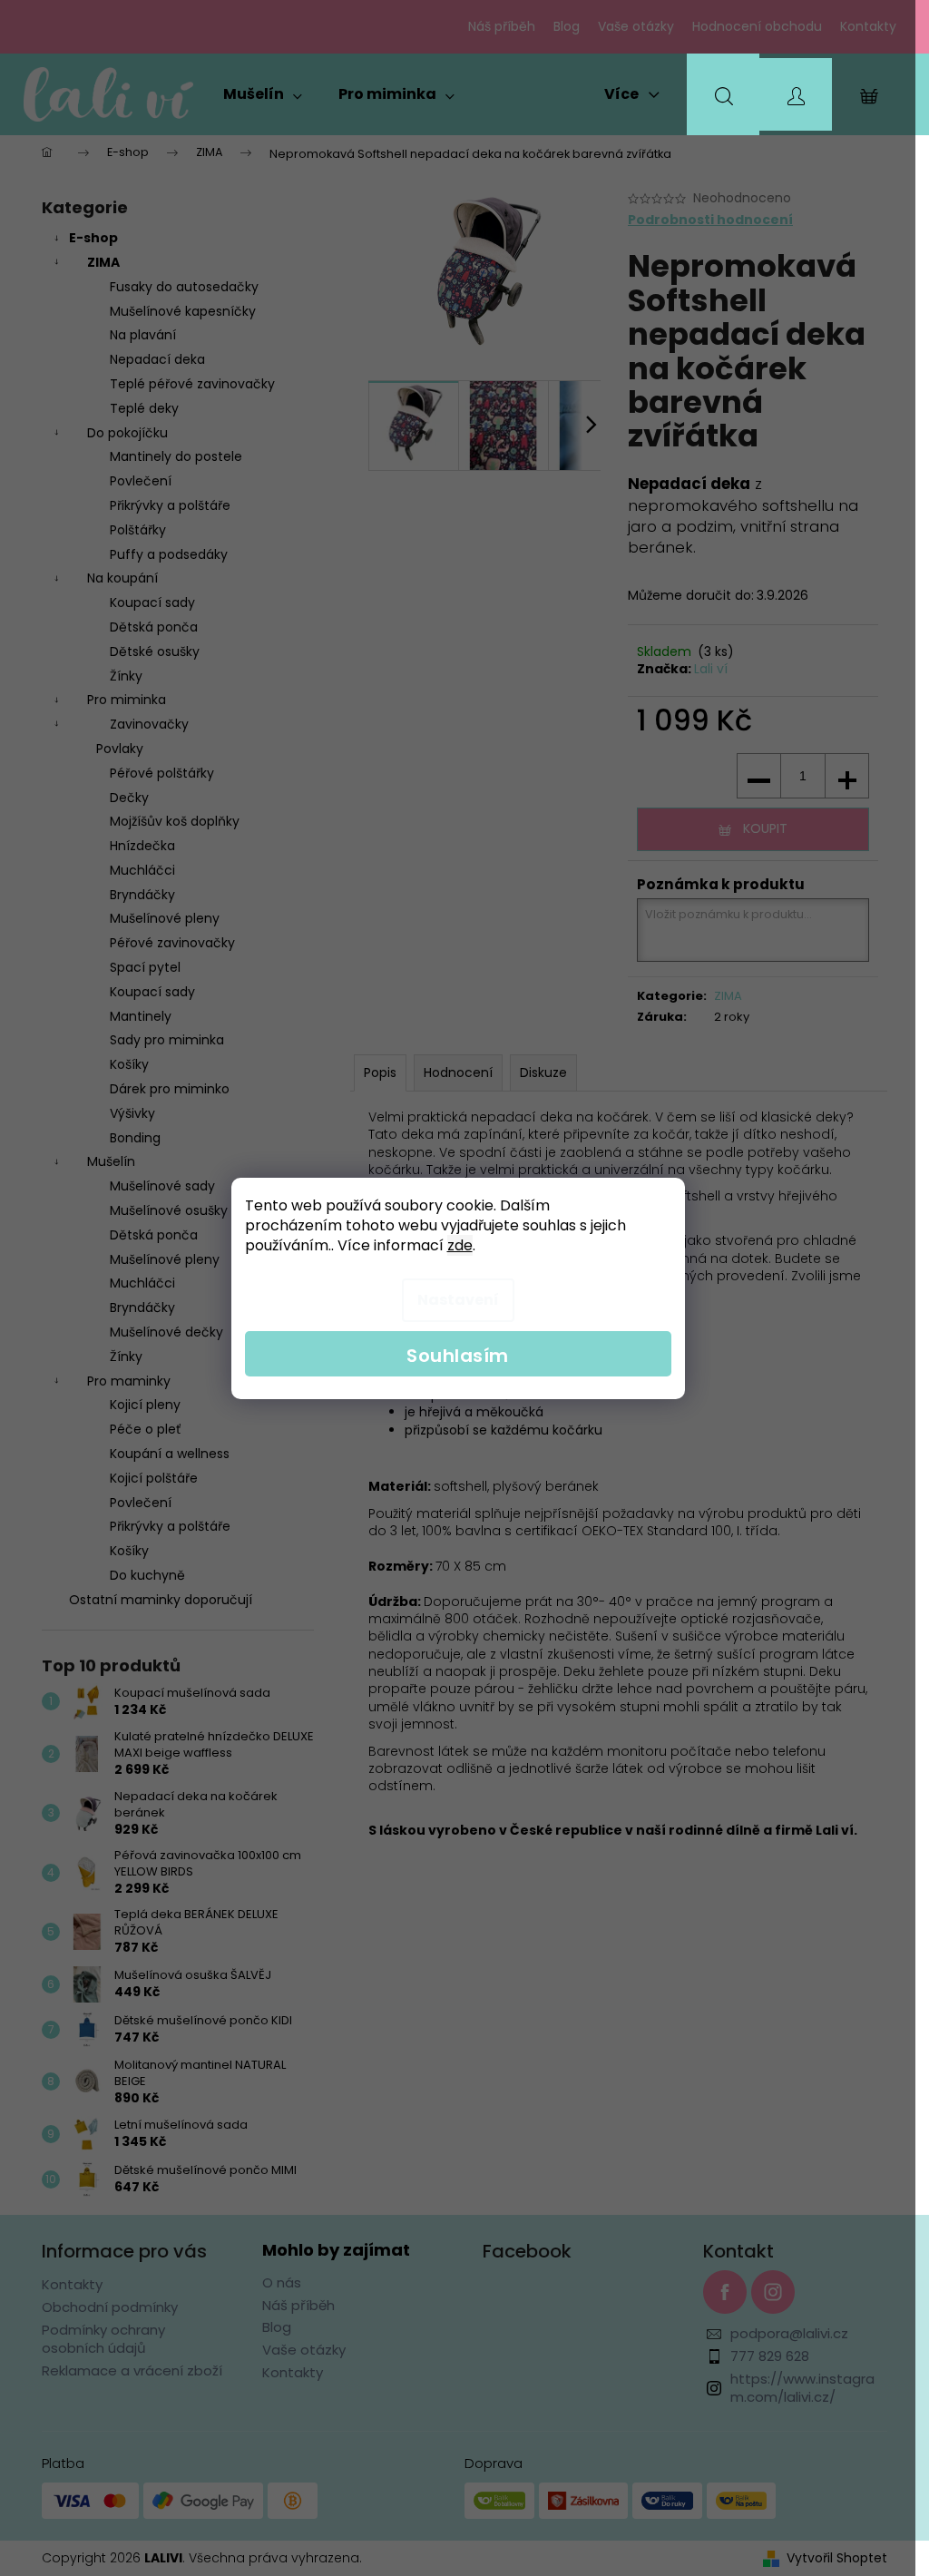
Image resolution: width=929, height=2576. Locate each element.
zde (460, 1245)
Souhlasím (458, 1356)
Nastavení (458, 1300)
